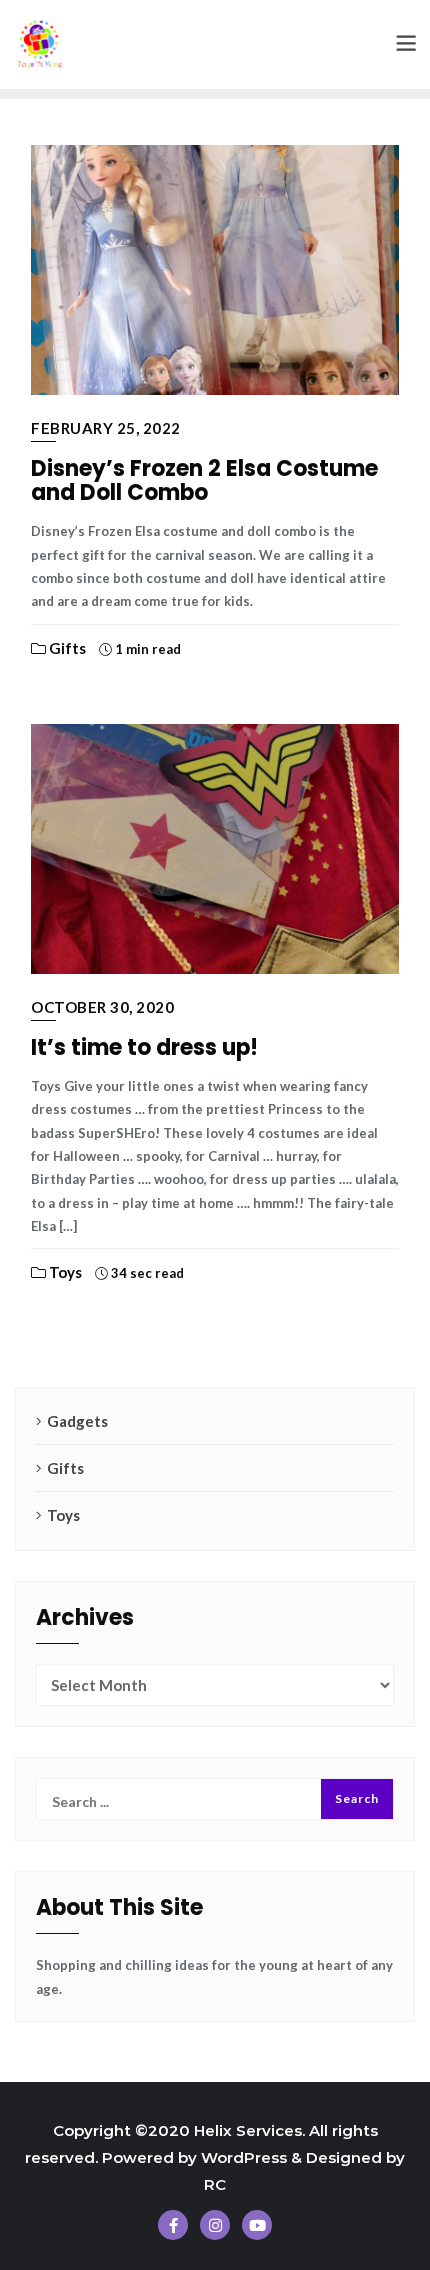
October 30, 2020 (102, 1007)
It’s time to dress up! (144, 1047)
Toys (64, 1272)
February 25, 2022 (106, 428)
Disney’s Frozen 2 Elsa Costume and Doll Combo (204, 480)
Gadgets (77, 1421)
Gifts (66, 648)
